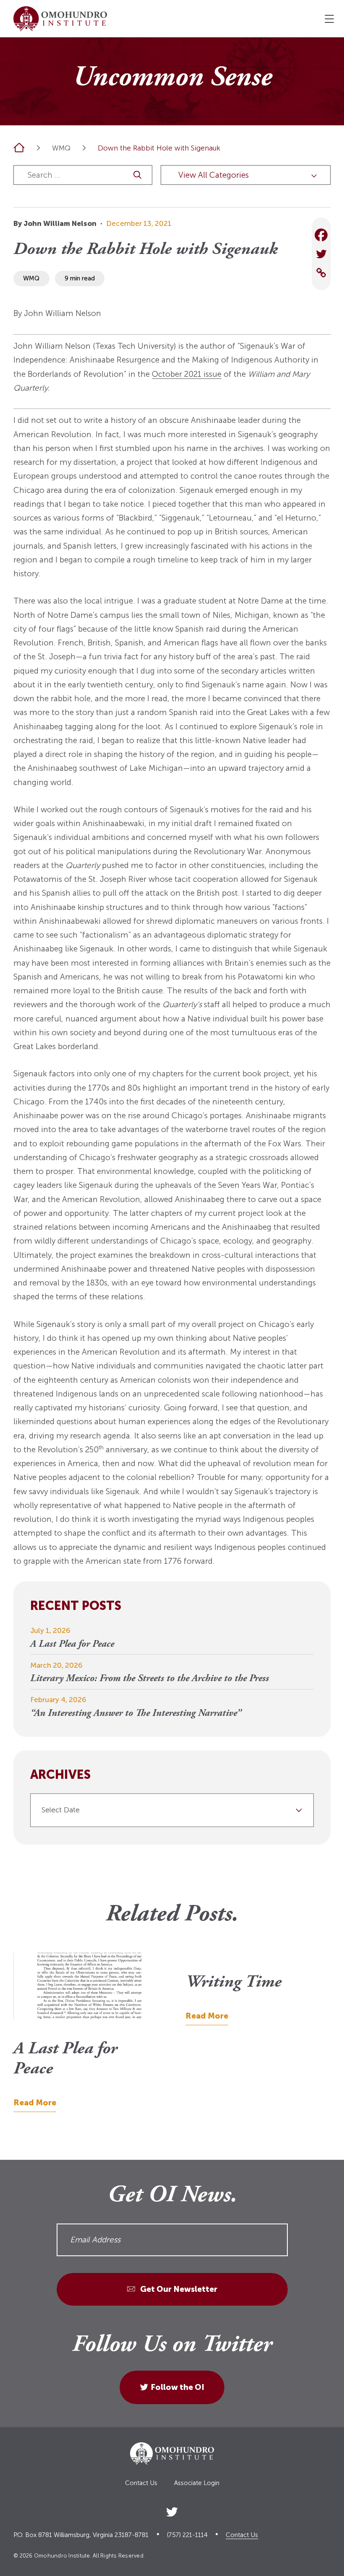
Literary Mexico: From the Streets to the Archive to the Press (150, 1679)
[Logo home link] (60, 19)
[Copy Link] (321, 273)
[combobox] (172, 1810)
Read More (35, 2103)
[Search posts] (137, 175)
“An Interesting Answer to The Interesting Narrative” (136, 1714)
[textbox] (169, 1810)
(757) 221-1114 (187, 2535)
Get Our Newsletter (178, 2289)
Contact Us (141, 2483)
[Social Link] (172, 2510)
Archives (60, 1775)
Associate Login (197, 2483)
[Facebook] (321, 235)
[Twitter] (321, 254)
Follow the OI (177, 2387)
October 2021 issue (187, 374)
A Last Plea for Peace (72, 1644)
